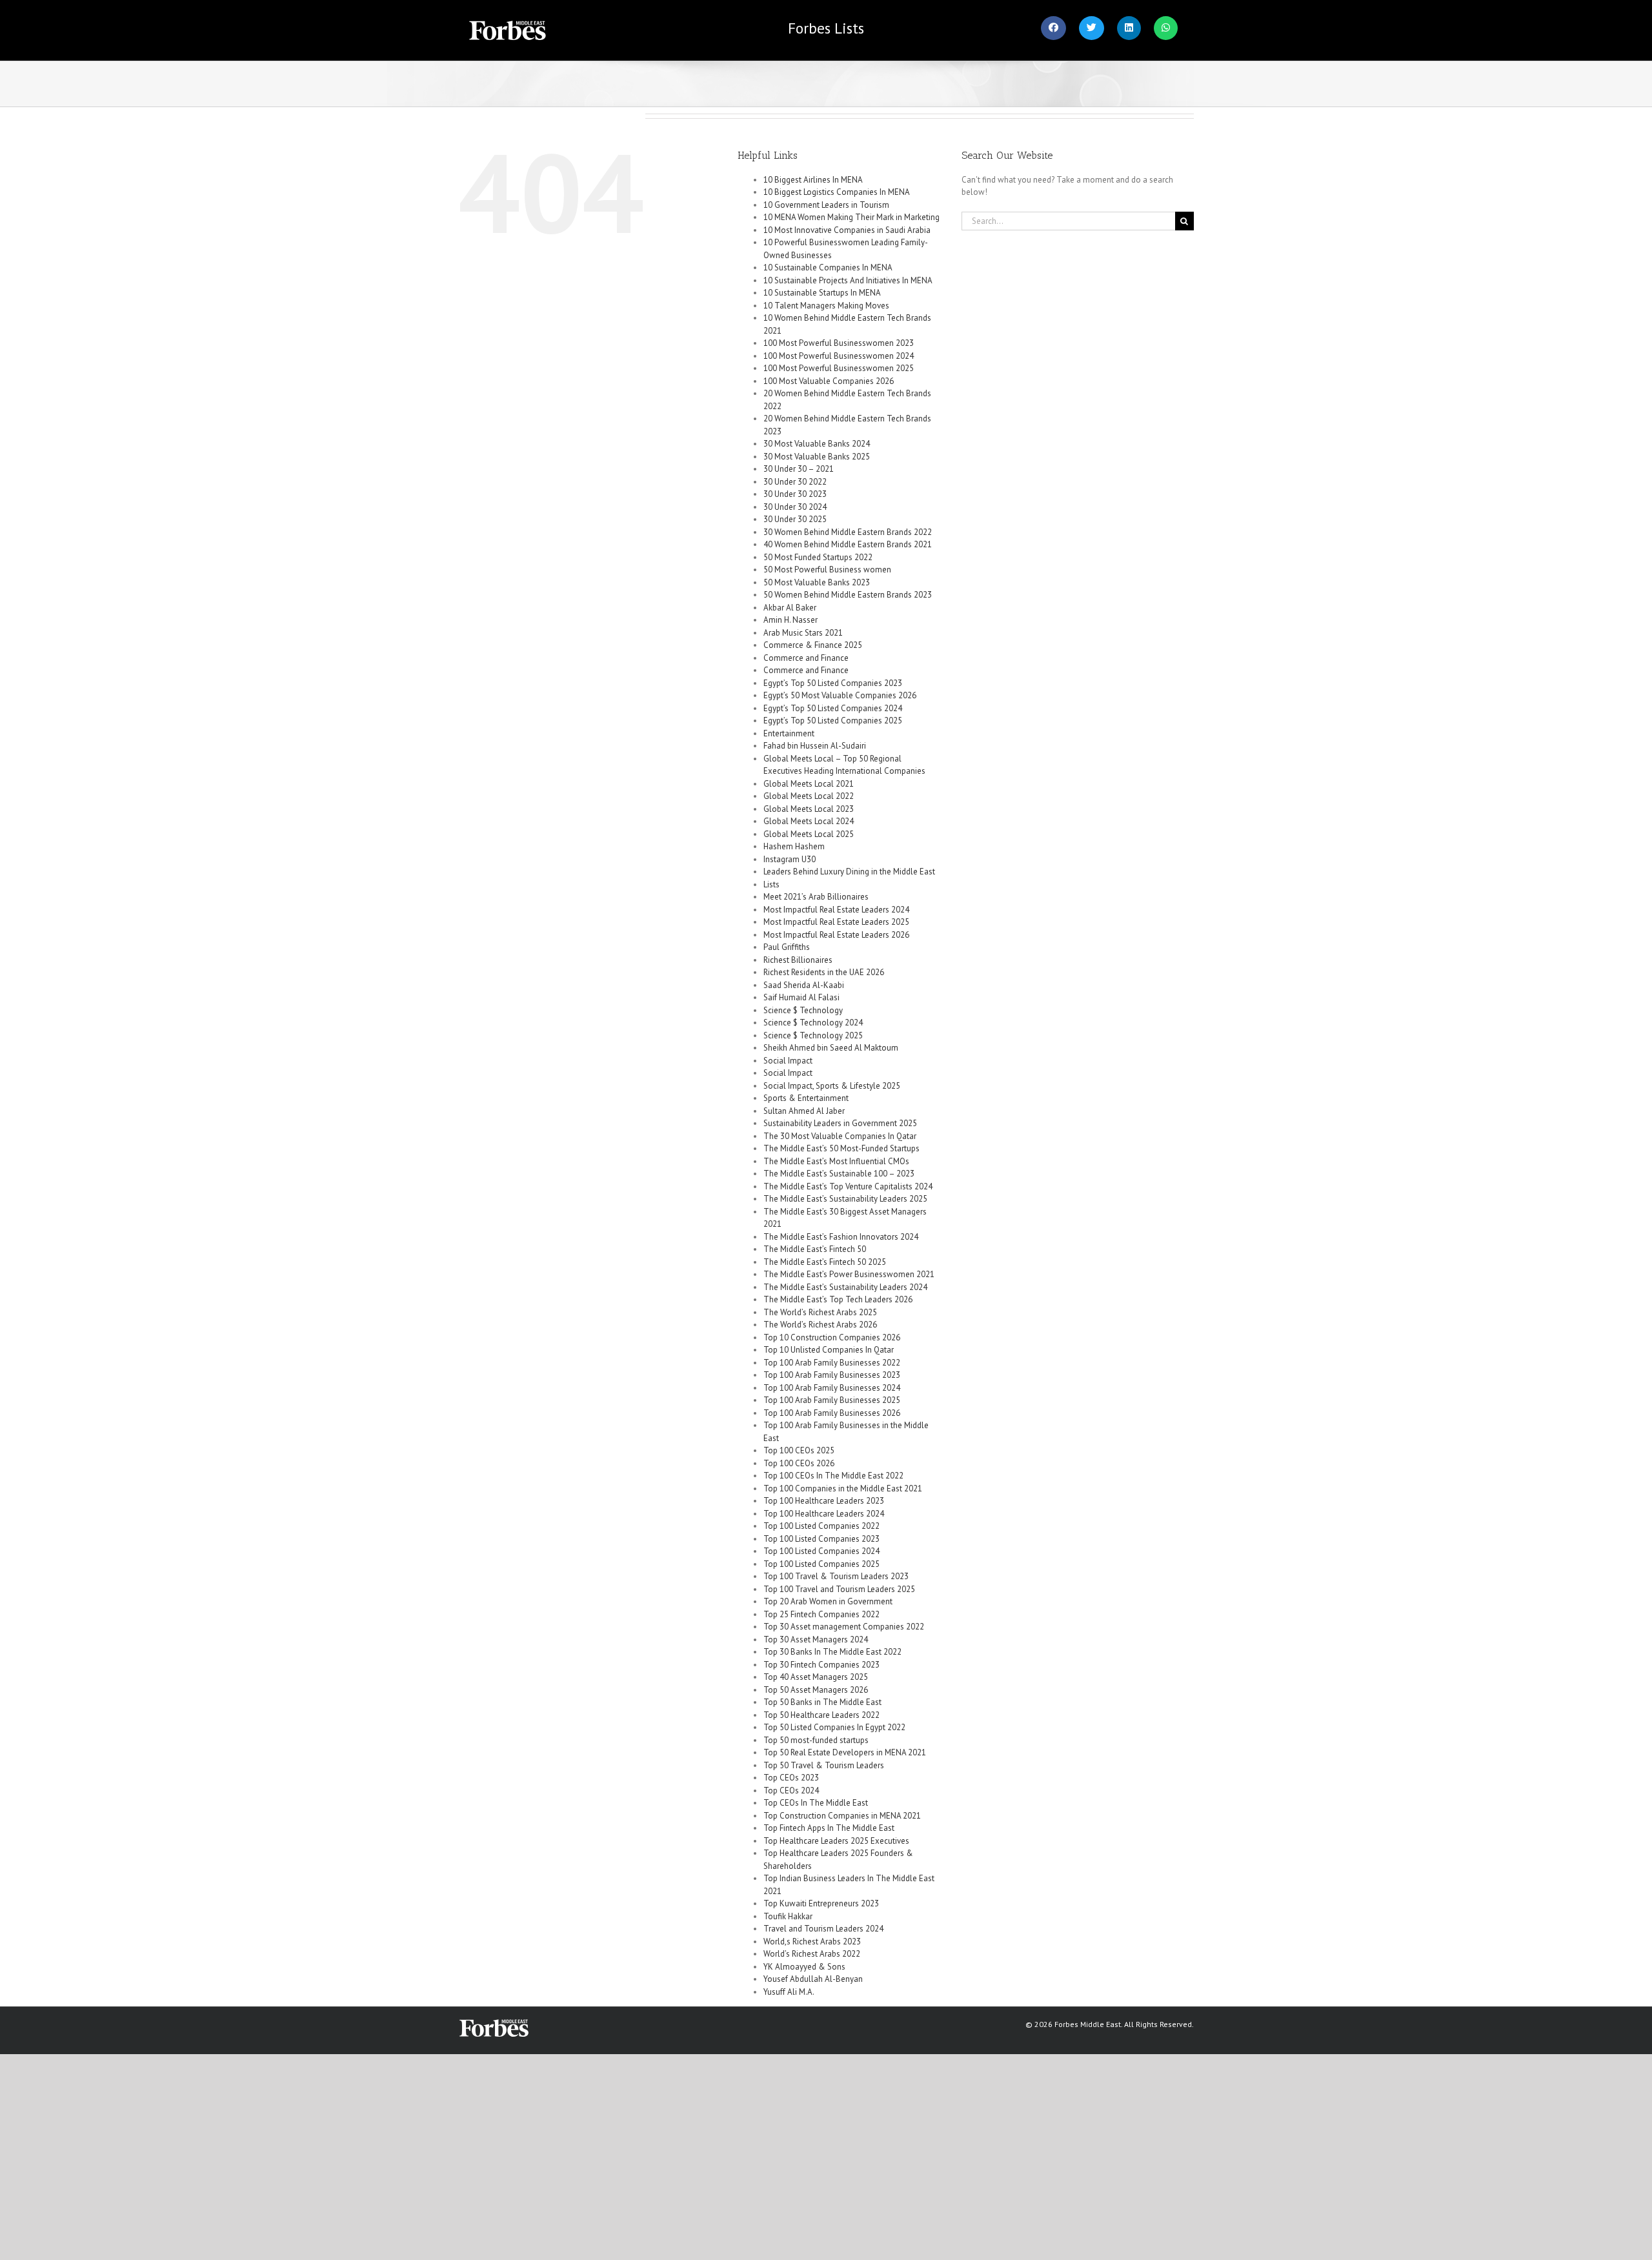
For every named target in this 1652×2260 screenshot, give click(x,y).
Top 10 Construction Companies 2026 (832, 1337)
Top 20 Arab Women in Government (828, 1601)
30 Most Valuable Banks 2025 (817, 457)
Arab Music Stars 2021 (803, 633)
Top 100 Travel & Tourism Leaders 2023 (836, 1576)
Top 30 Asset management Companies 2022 (844, 1627)
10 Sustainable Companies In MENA (828, 267)
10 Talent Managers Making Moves (826, 306)
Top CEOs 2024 (791, 1791)
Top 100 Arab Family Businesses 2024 (832, 1388)
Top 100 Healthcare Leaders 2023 (824, 1501)
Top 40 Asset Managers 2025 (816, 1677)
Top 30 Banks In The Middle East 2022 (832, 1652)
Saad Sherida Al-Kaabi (804, 985)
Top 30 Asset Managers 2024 (816, 1640)
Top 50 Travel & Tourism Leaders (824, 1765)
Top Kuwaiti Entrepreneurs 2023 (821, 1903)
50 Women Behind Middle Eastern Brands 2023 (848, 595)
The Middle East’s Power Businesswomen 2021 (849, 1274)
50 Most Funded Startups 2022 (818, 557)
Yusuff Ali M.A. (789, 1992)
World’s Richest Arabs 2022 (812, 1954)
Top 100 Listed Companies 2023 (821, 1539)
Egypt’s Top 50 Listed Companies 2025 (833, 721)
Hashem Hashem (794, 846)
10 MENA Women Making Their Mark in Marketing (851, 217)
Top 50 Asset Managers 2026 (816, 1690)
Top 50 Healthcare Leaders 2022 (821, 1715)
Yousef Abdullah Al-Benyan (813, 1979)
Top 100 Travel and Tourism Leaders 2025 (839, 1589)
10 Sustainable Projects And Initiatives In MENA (848, 280)
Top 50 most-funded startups (816, 1740)
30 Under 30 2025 (795, 519)
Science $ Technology (803, 1010)
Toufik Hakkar (788, 1916)
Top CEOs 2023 (791, 1778)
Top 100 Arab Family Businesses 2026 (832, 1413)
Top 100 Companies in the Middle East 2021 (843, 1488)
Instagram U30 (790, 859)
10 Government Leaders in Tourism (826, 205)
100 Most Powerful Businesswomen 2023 (839, 343)
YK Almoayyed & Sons (804, 1967)
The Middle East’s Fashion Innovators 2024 (841, 1237)
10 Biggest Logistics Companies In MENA (837, 192)
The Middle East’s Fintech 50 (815, 1249)
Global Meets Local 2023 (809, 809)
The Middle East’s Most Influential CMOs (836, 1161)
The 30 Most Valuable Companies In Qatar (840, 1136)
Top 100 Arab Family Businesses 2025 (832, 1400)
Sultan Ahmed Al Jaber (804, 1111)
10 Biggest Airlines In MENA (813, 180)
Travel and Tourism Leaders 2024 (823, 1929)
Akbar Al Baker (790, 608)
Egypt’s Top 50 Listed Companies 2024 (833, 708)
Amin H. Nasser (791, 620)
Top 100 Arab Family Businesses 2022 (832, 1363)
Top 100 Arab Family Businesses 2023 (832, 1375)
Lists (826, 28)
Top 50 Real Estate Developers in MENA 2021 (845, 1752)
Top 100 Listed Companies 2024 (821, 1551)
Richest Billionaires (798, 960)
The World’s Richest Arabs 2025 (820, 1312)
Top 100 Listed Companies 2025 (821, 1564)
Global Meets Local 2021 (809, 784)
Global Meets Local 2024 (809, 821)
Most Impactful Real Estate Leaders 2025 (836, 922)
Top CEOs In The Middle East (816, 1803)
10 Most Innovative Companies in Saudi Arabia (847, 230)
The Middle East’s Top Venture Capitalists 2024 (848, 1186)
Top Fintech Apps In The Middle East (829, 1828)
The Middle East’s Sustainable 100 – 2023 (839, 1174)
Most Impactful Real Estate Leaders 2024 (836, 910)
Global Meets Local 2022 (809, 796)
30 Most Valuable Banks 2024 (817, 444)
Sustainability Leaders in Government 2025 (840, 1123)
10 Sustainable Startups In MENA (822, 293)
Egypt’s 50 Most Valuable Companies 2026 (840, 695)
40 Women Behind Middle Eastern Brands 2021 (848, 544)
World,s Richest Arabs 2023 (812, 1942)
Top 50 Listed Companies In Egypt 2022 (834, 1727)
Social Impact (788, 1061)
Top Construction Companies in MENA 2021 (842, 1816)
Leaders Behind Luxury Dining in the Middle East (849, 872)
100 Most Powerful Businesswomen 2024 (839, 356)
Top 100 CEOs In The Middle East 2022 (833, 1476)
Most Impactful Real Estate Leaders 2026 (836, 935)
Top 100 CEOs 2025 (799, 1450)
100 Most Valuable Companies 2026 (829, 381)
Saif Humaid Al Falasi (801, 997)
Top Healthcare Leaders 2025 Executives (836, 1841)
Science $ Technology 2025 (813, 1035)
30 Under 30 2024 (795, 507)
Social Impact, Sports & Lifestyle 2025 (832, 1086)
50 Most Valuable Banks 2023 (817, 582)
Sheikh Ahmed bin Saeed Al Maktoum (831, 1048)
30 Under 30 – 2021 (799, 469)
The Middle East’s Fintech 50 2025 (825, 1262)
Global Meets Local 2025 (809, 834)
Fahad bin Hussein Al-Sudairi (815, 746)
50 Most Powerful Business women (827, 570)
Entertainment (789, 733)
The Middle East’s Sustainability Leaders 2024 (845, 1287)
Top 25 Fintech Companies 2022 (821, 1614)
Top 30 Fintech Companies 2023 (821, 1665)
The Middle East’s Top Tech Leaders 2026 (838, 1299)
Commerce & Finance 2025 (813, 645)
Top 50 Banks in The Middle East (822, 1702)
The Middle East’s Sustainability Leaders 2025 (845, 1199)
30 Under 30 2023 (795, 494)
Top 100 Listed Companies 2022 (821, 1526)
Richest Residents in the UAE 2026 (824, 972)
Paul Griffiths (787, 947)
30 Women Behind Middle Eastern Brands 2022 (848, 532)
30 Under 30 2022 (795, 482)
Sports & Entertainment (806, 1098)
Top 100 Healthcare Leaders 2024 (824, 1514)
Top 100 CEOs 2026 (799, 1463)
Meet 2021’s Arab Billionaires (816, 897)
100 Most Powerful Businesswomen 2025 (839, 368)
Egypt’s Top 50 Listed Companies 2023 (833, 683)
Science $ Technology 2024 (813, 1023)
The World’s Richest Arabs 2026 (820, 1325)
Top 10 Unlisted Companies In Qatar (829, 1350)
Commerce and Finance (806, 658)
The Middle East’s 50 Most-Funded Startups (841, 1148)
